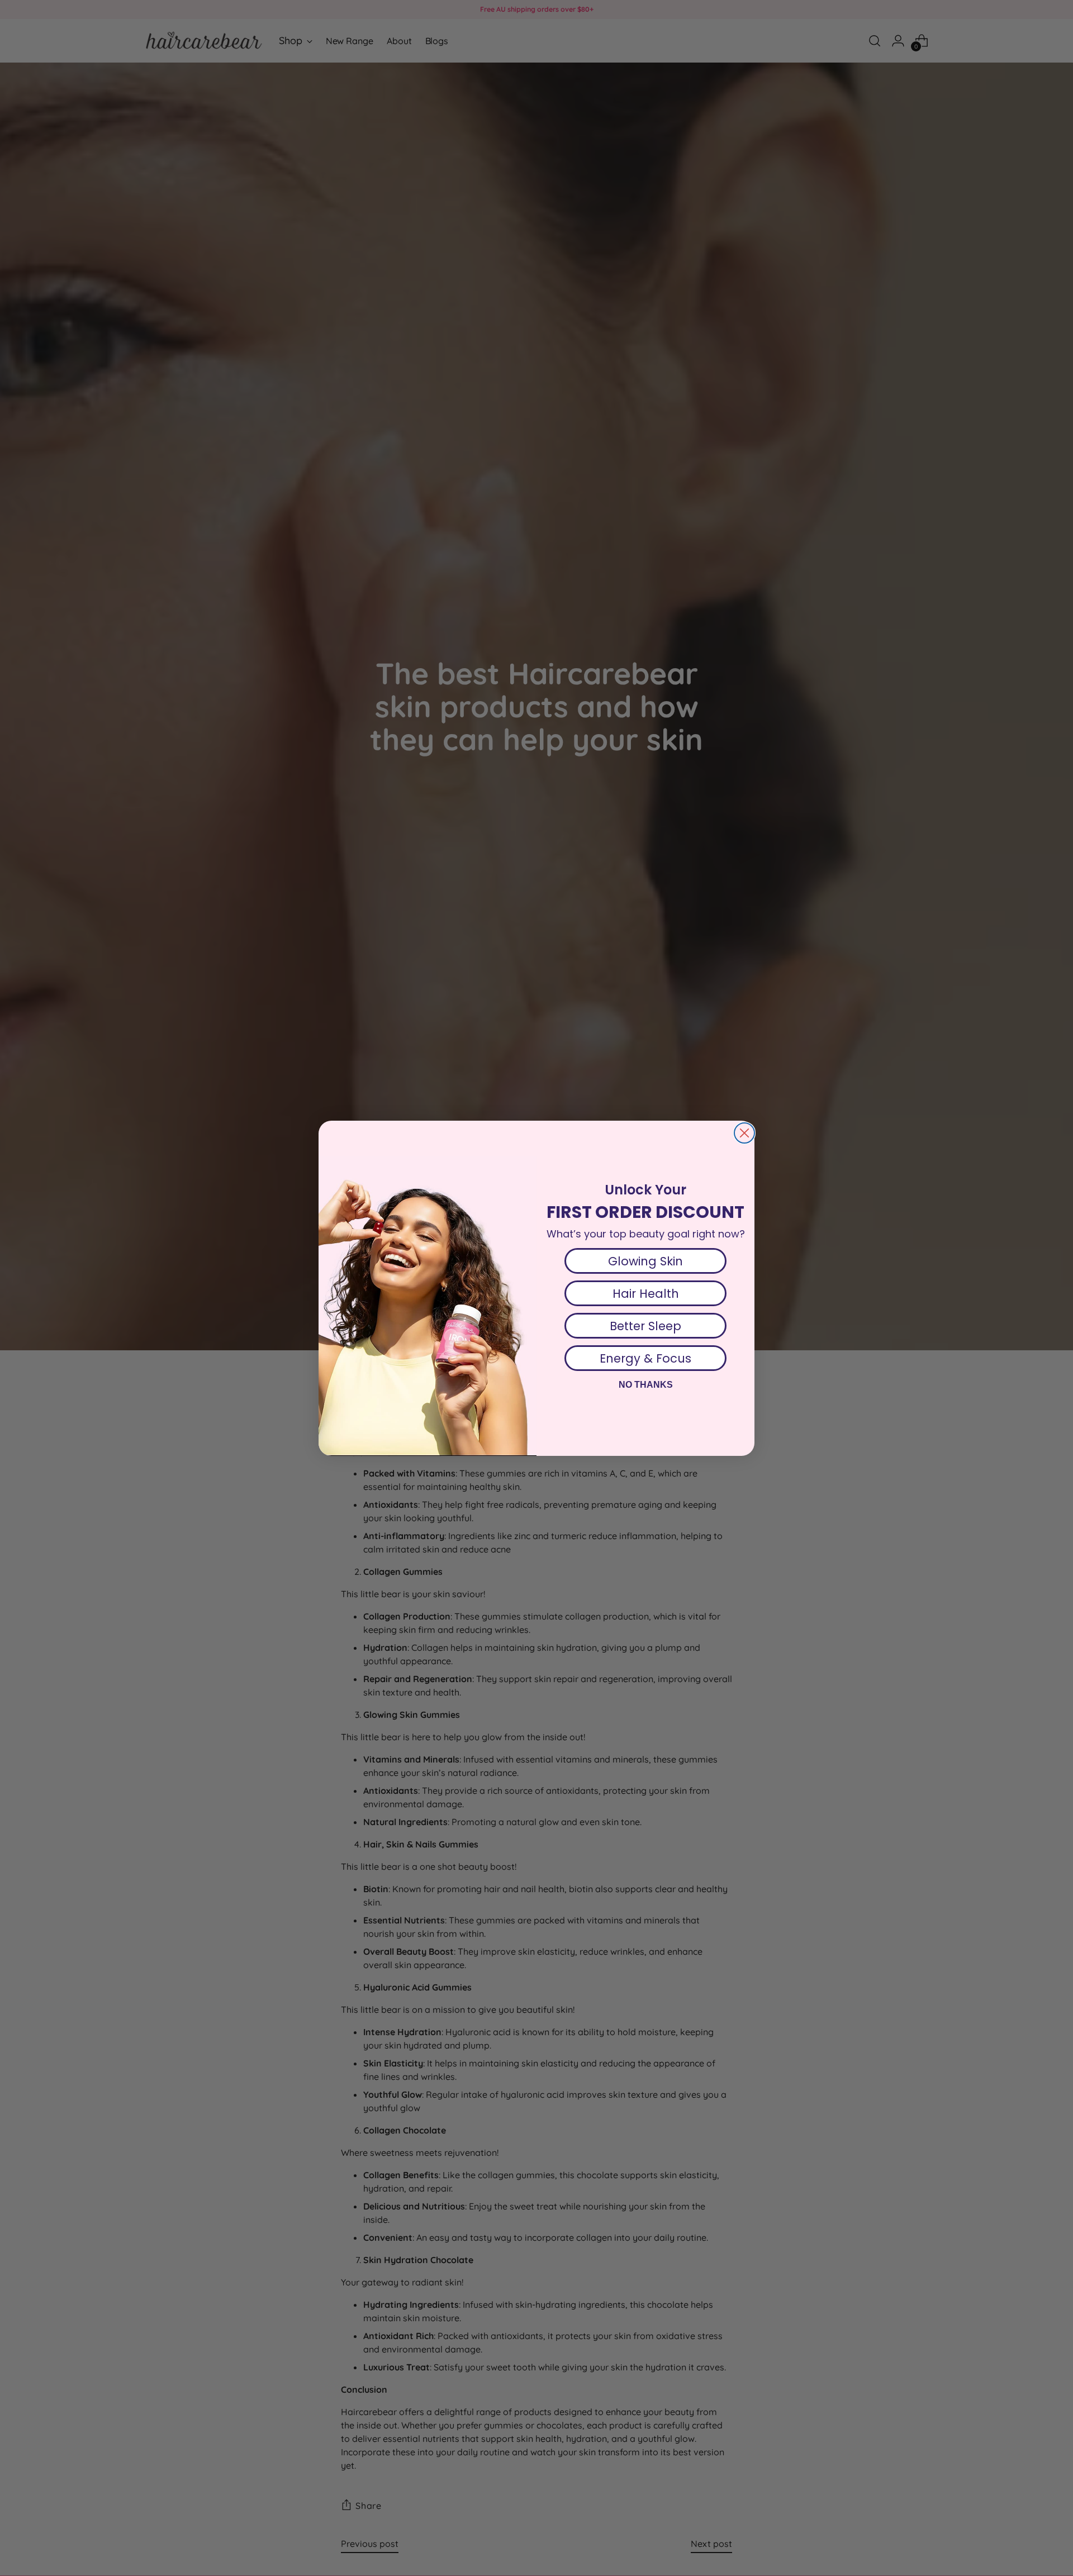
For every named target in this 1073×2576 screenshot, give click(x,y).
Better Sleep (645, 1326)
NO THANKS (646, 1385)
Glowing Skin (645, 1261)
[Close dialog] (744, 1133)
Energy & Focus (645, 1358)
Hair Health (646, 1294)
